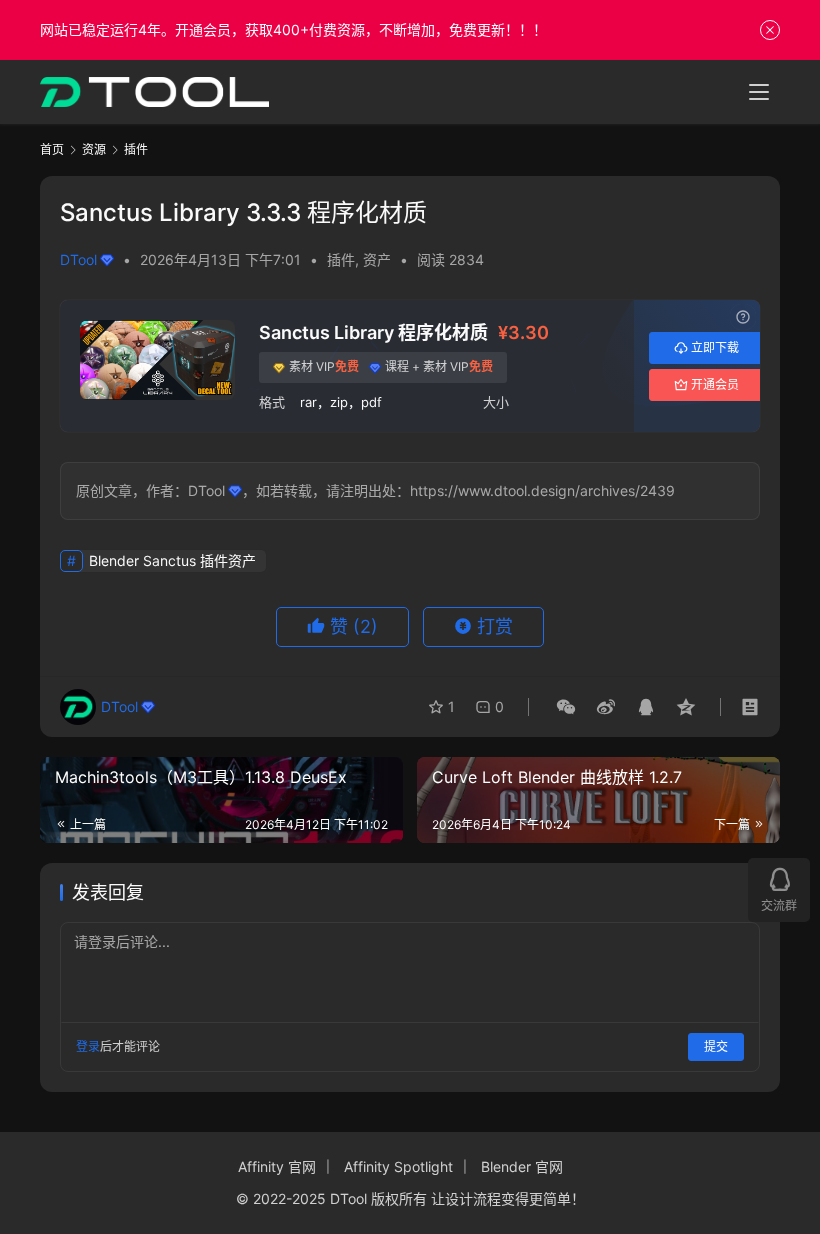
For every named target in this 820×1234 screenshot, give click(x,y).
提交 (716, 1046)
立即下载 (715, 347)
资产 (377, 259)
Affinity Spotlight (398, 1166)
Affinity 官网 (277, 1166)
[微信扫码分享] (566, 707)
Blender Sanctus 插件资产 (172, 560)
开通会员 (715, 384)
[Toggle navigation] (759, 92)
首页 (52, 149)
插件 (341, 259)
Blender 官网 (522, 1166)
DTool (78, 259)
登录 (88, 1046)
